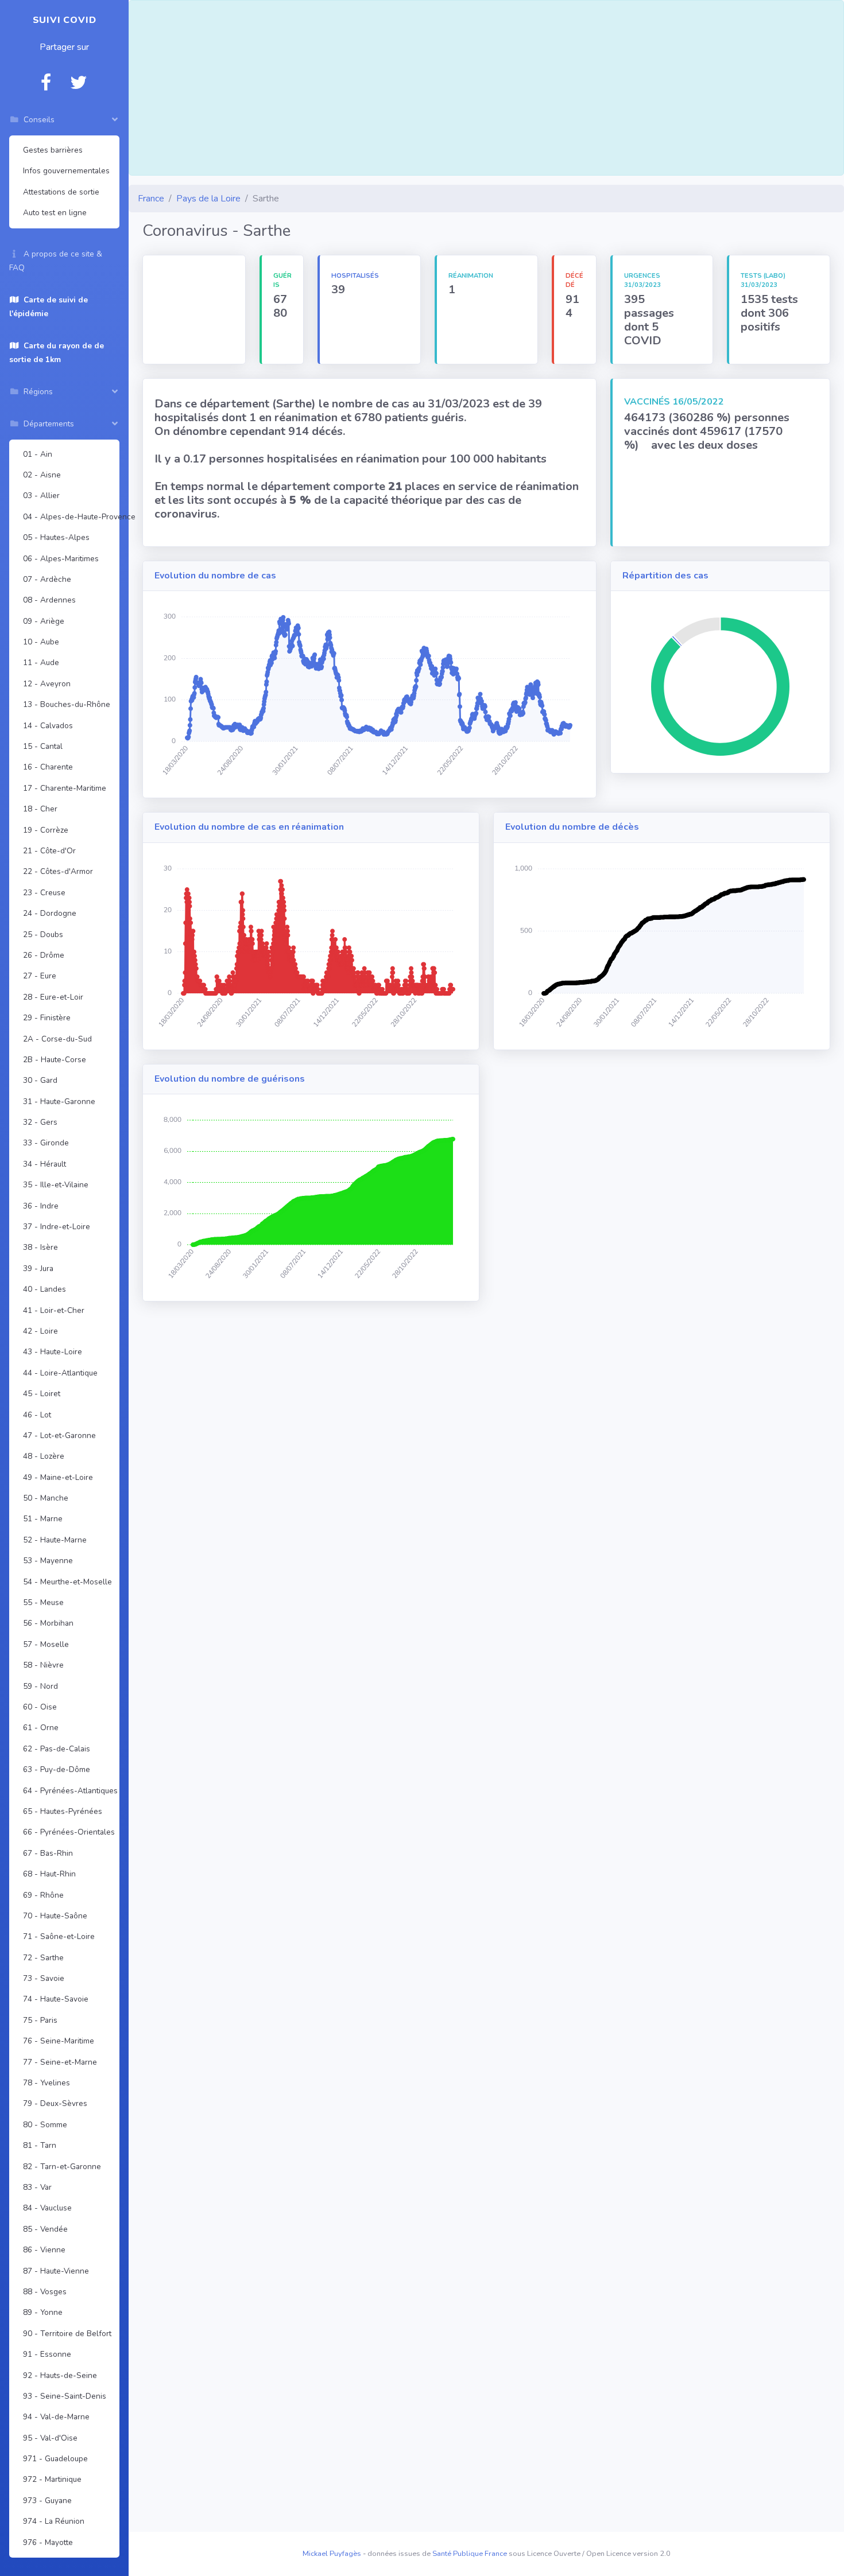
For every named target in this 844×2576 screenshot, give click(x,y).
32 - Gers (40, 1122)
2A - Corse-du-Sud (57, 1039)
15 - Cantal (43, 746)
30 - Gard (40, 1080)
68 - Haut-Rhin (49, 1874)
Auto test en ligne (55, 213)
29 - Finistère (47, 1018)
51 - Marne (43, 1519)
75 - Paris (40, 2020)
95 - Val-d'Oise (50, 2438)
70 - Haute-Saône (55, 1916)
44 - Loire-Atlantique (60, 1373)
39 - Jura (38, 1268)
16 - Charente (48, 767)
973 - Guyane (47, 2501)
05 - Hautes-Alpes (56, 537)
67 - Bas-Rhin (48, 1853)
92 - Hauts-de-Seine (60, 2375)
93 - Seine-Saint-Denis (65, 2396)
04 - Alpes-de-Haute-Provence (69, 517)
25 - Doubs (43, 935)
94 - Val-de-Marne (56, 2417)
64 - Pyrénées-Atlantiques (69, 1791)
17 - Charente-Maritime (65, 788)
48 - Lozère (44, 1456)
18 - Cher (40, 809)
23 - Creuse (44, 893)
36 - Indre (41, 1206)
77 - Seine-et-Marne (60, 2062)
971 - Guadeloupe (55, 2459)
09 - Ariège (44, 621)
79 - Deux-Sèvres (55, 2103)
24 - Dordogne (50, 913)
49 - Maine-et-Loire (58, 1477)
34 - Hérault (44, 1164)
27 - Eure (40, 976)
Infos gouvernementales (66, 171)
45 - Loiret (42, 1394)
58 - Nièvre (43, 1665)
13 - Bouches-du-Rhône (67, 704)
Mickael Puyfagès (332, 2554)
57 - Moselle (46, 1644)
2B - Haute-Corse (55, 1060)
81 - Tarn (40, 2145)
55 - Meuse (43, 1602)
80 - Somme (45, 2125)
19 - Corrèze (46, 830)
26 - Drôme (44, 955)
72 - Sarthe (43, 1958)
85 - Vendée (45, 2229)
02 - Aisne (42, 475)
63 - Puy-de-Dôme (57, 1769)
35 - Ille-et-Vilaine (56, 1185)
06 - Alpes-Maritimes (61, 559)
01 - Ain (38, 454)
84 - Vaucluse (47, 2208)
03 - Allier (41, 496)
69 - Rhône (43, 1895)
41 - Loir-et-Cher (54, 1310)
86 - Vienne (44, 2250)
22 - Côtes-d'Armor (58, 871)
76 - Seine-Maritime (59, 2041)
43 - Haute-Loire (53, 1352)
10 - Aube (41, 642)
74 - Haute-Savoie (56, 1999)
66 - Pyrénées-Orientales (69, 1832)
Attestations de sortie (61, 192)
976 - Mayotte (48, 2542)
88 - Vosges (45, 2292)
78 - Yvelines (47, 2083)
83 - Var (37, 2187)
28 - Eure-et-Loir (53, 997)
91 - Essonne (47, 2354)
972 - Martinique (52, 2479)
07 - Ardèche (47, 579)
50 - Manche (46, 1498)
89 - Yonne (43, 2312)
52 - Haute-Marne (55, 1540)
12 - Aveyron (47, 684)
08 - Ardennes (49, 600)
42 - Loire (40, 1331)
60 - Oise (40, 1707)
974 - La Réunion (54, 2521)
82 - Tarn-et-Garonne (62, 2167)
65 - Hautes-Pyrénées (63, 1811)
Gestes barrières (53, 150)
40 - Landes (44, 1289)
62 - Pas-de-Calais (57, 1749)
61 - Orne (41, 1728)
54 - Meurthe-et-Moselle (67, 1582)
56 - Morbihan (48, 1623)
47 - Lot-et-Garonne (59, 1435)
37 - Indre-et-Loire (57, 1227)
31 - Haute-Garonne (59, 1101)
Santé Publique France (470, 2554)
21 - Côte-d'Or (49, 851)
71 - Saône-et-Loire (59, 1936)
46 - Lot (37, 1415)
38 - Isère (40, 1247)
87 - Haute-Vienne (56, 2271)
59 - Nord (40, 1686)
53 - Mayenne (48, 1561)
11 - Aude (41, 663)
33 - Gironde (46, 1143)
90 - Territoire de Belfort (67, 2334)
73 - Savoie (44, 1978)
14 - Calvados (48, 726)
